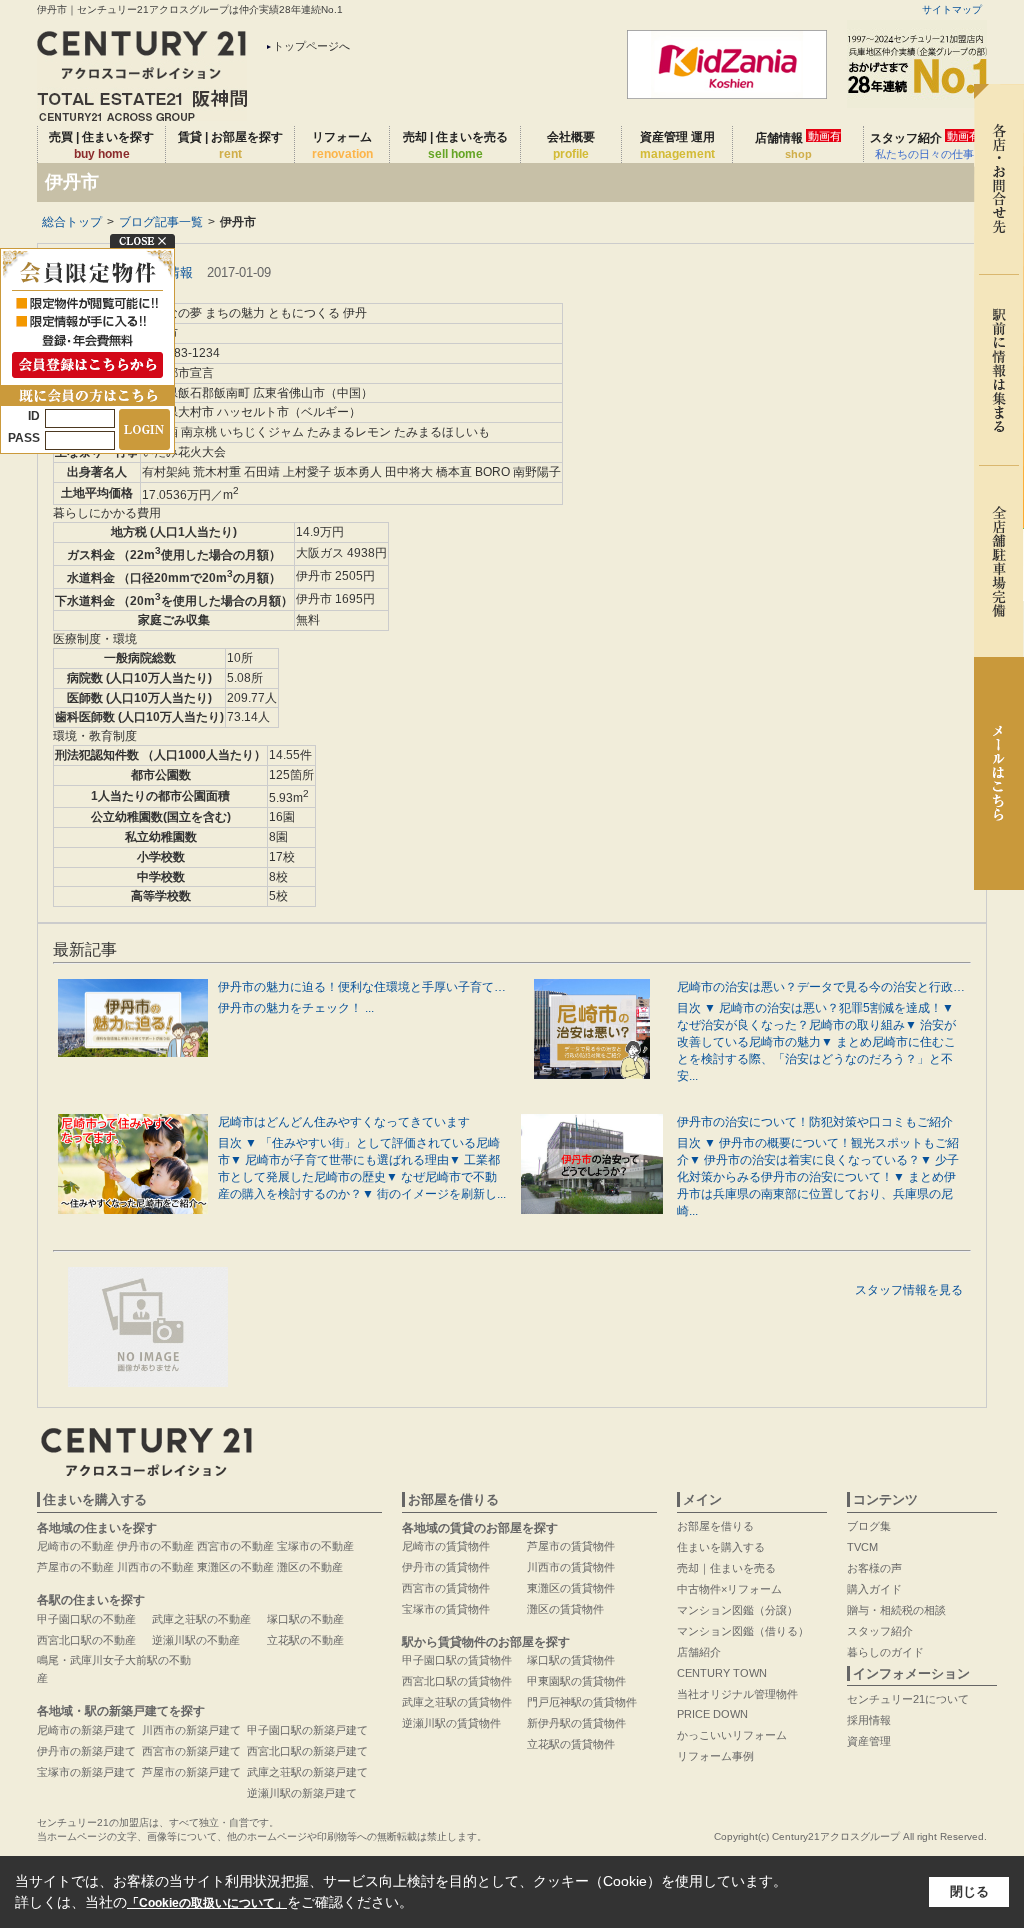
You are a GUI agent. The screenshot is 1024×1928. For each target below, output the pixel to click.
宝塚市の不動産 (315, 1546)
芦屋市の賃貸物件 (571, 1546)
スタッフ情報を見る (909, 1290)
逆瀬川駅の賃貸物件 (451, 1723)
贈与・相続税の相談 (896, 1610)
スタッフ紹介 (925, 145)
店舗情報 (798, 145)
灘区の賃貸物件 (565, 1609)
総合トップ (72, 222)
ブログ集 (869, 1526)
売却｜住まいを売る (726, 1568)
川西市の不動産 (155, 1567)
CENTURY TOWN (722, 1673)
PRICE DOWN (712, 1714)
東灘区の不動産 (235, 1567)
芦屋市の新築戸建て (191, 1772)
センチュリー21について (908, 1699)
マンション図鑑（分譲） (737, 1610)
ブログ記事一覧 (161, 222)
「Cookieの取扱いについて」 (207, 1903)
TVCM (862, 1547)
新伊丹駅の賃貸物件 (576, 1723)
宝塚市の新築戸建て (86, 1772)
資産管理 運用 (677, 145)
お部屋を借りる (715, 1526)
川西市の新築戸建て (191, 1730)
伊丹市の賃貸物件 (446, 1567)
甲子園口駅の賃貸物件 (457, 1660)
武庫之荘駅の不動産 (201, 1619)
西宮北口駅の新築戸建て (307, 1751)
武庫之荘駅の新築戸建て (307, 1772)
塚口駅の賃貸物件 (571, 1660)
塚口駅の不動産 (305, 1619)
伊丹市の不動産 (155, 1546)
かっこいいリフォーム (732, 1735)
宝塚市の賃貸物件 (446, 1609)
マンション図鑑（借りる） (743, 1631)
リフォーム (342, 145)
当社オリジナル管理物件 (737, 1694)
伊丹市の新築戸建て (86, 1751)
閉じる (969, 1891)
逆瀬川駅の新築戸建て (302, 1793)
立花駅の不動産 (305, 1640)
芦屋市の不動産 (75, 1567)
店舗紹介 (699, 1652)
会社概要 (571, 145)
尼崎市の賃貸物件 (446, 1546)
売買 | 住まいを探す (101, 145)
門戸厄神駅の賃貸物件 (582, 1702)
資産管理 (869, 1741)
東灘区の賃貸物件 (571, 1588)
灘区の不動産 (310, 1567)
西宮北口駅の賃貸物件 (457, 1681)
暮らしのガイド (885, 1652)
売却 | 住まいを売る (455, 145)
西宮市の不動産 (235, 1546)
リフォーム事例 (715, 1756)
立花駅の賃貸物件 (571, 1744)
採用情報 (869, 1720)
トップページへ (311, 46)
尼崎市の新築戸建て (86, 1730)
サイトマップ (952, 9)
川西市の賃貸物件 (571, 1567)
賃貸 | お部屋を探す (230, 145)
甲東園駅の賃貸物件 (576, 1681)
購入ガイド (874, 1589)
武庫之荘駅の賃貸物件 (457, 1702)
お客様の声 (874, 1568)
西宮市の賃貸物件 (446, 1588)
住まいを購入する (721, 1547)
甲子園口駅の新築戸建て (307, 1730)
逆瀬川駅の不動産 (196, 1640)
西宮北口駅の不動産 (86, 1640)
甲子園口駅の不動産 (86, 1619)
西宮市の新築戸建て (191, 1751)
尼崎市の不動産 (75, 1546)
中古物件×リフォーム (729, 1589)
